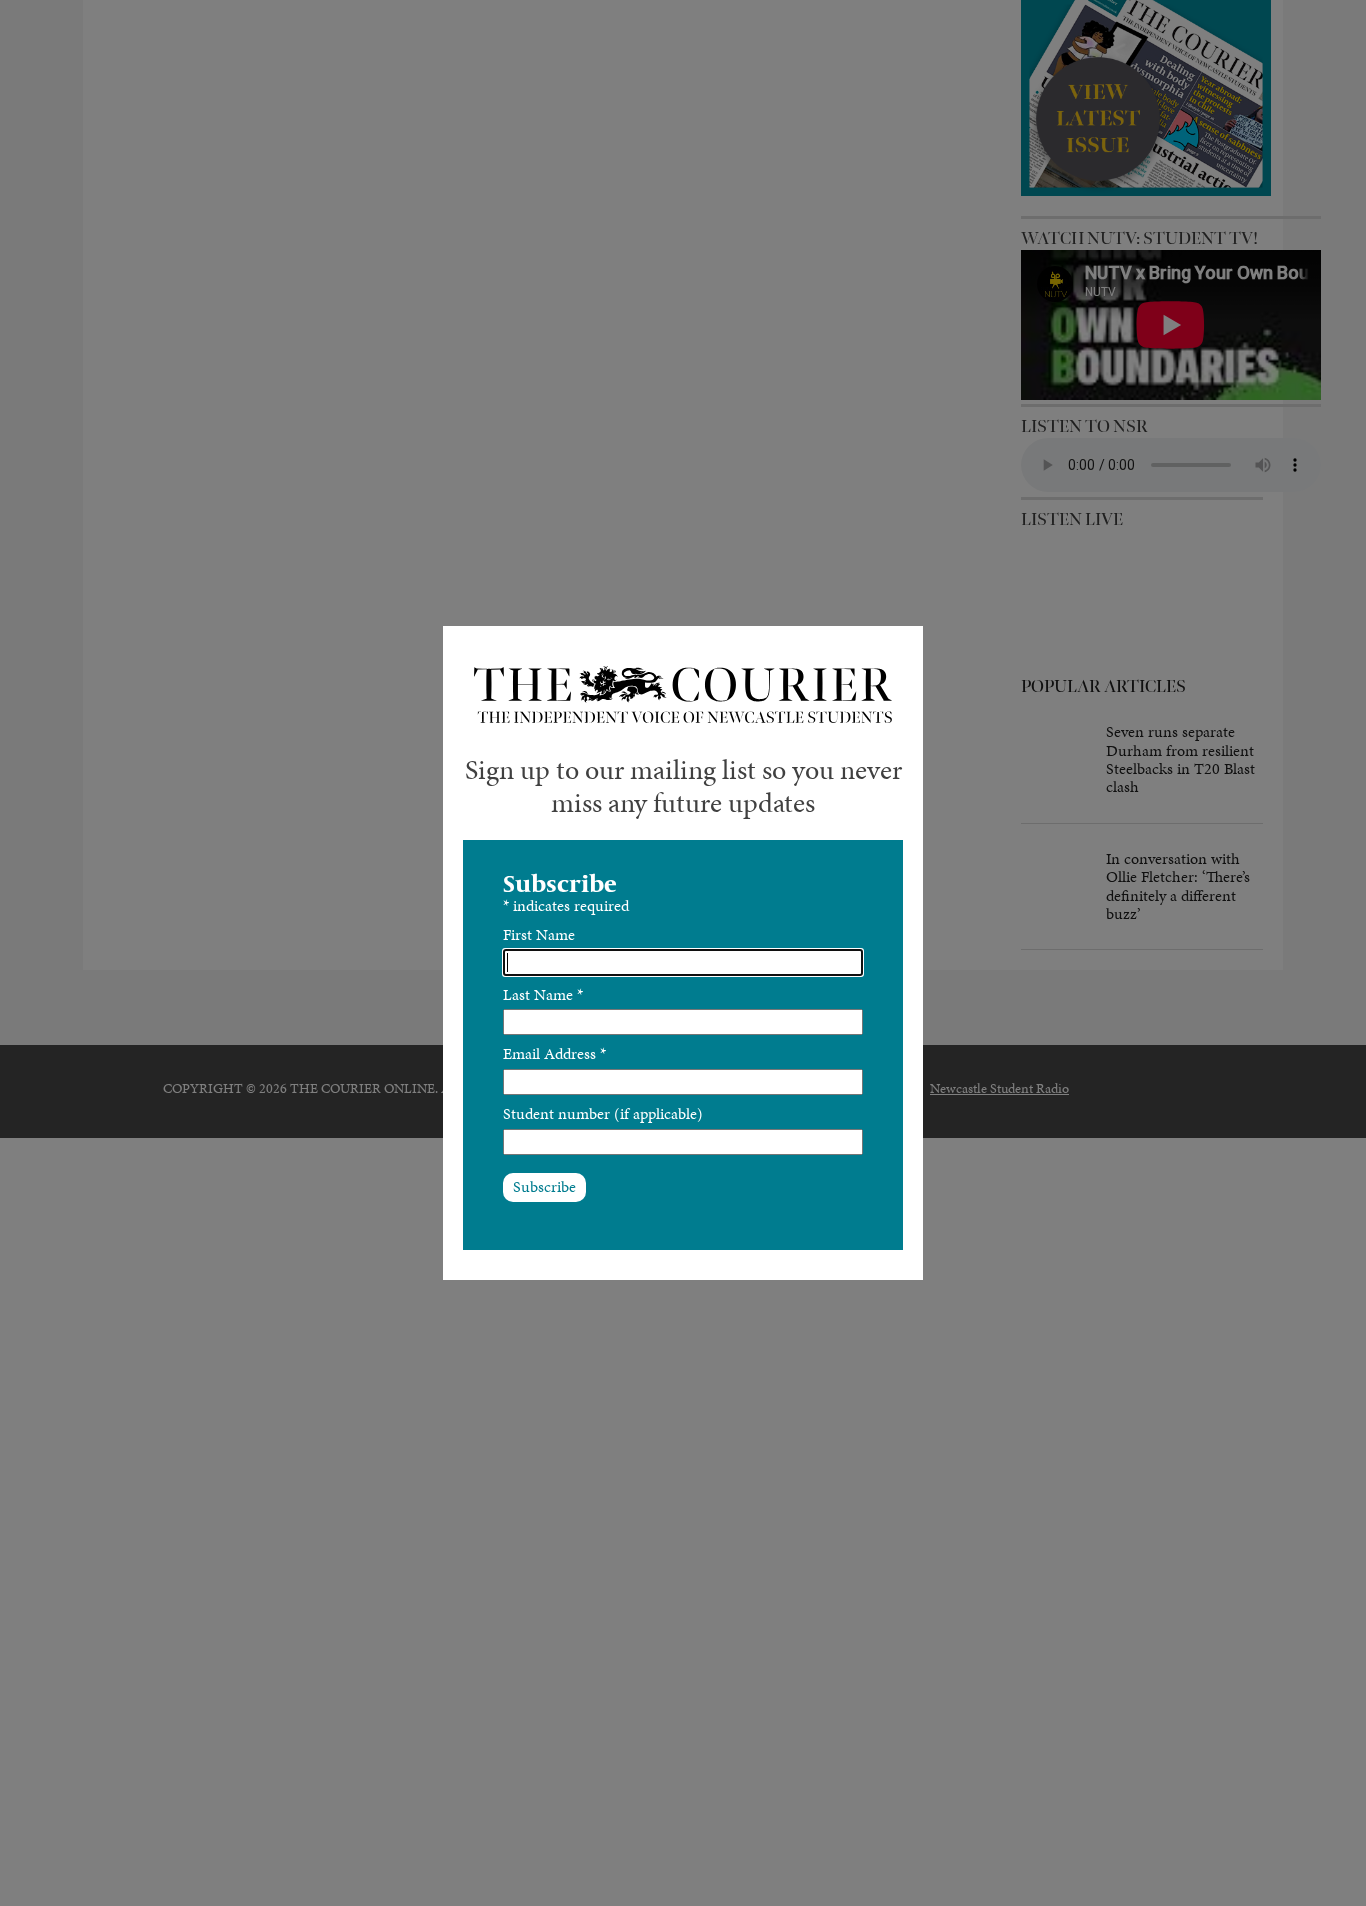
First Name (539, 934)
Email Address (554, 1053)
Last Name (543, 994)
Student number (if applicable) (603, 1113)
